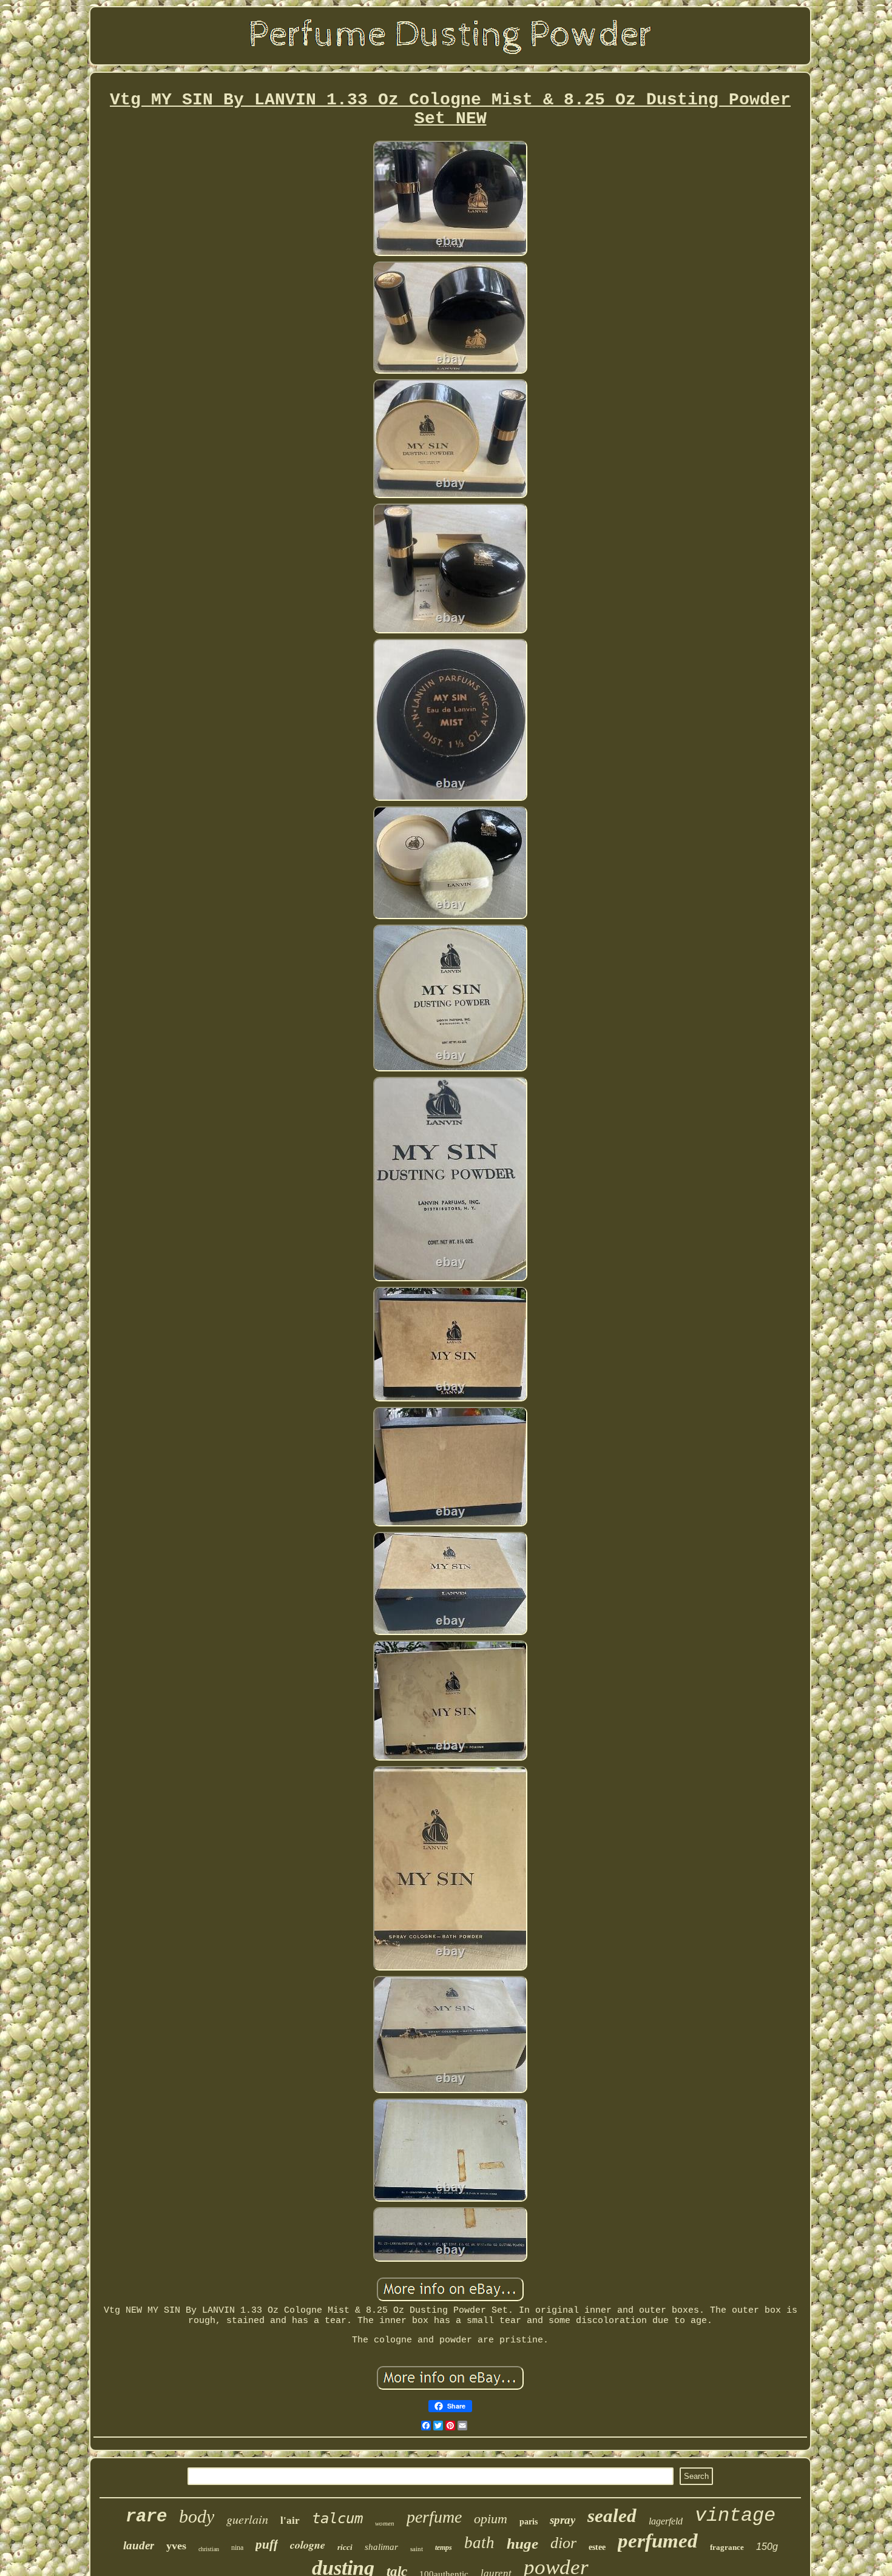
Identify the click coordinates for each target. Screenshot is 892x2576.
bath (479, 2543)
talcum (337, 2518)
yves (176, 2546)
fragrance (727, 2547)
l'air (290, 2520)
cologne (308, 2545)
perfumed (658, 2541)
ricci (345, 2547)
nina (237, 2547)
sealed (612, 2516)
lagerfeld (666, 2521)
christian (209, 2549)
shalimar (381, 2547)
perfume (434, 2517)
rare (146, 2517)
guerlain (247, 2519)
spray (563, 2520)
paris (529, 2522)
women (385, 2523)
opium (491, 2519)
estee (597, 2547)
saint (417, 2549)
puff (267, 2544)
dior (563, 2543)
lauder (139, 2545)
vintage (735, 2516)
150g (767, 2547)
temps (444, 2547)
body (197, 2516)
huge (522, 2544)
